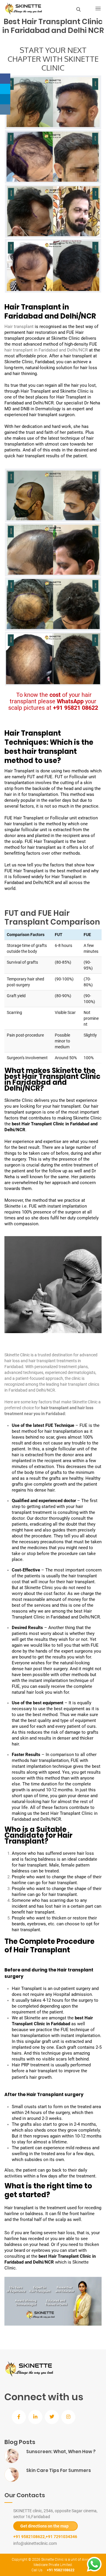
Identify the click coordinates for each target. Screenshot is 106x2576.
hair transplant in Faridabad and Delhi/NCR (46, 350)
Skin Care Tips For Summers (59, 2470)
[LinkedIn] (5, 99)
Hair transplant (19, 327)
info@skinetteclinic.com (35, 2543)
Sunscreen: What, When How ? (61, 2452)
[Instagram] (5, 109)
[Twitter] (5, 89)
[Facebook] (5, 79)
